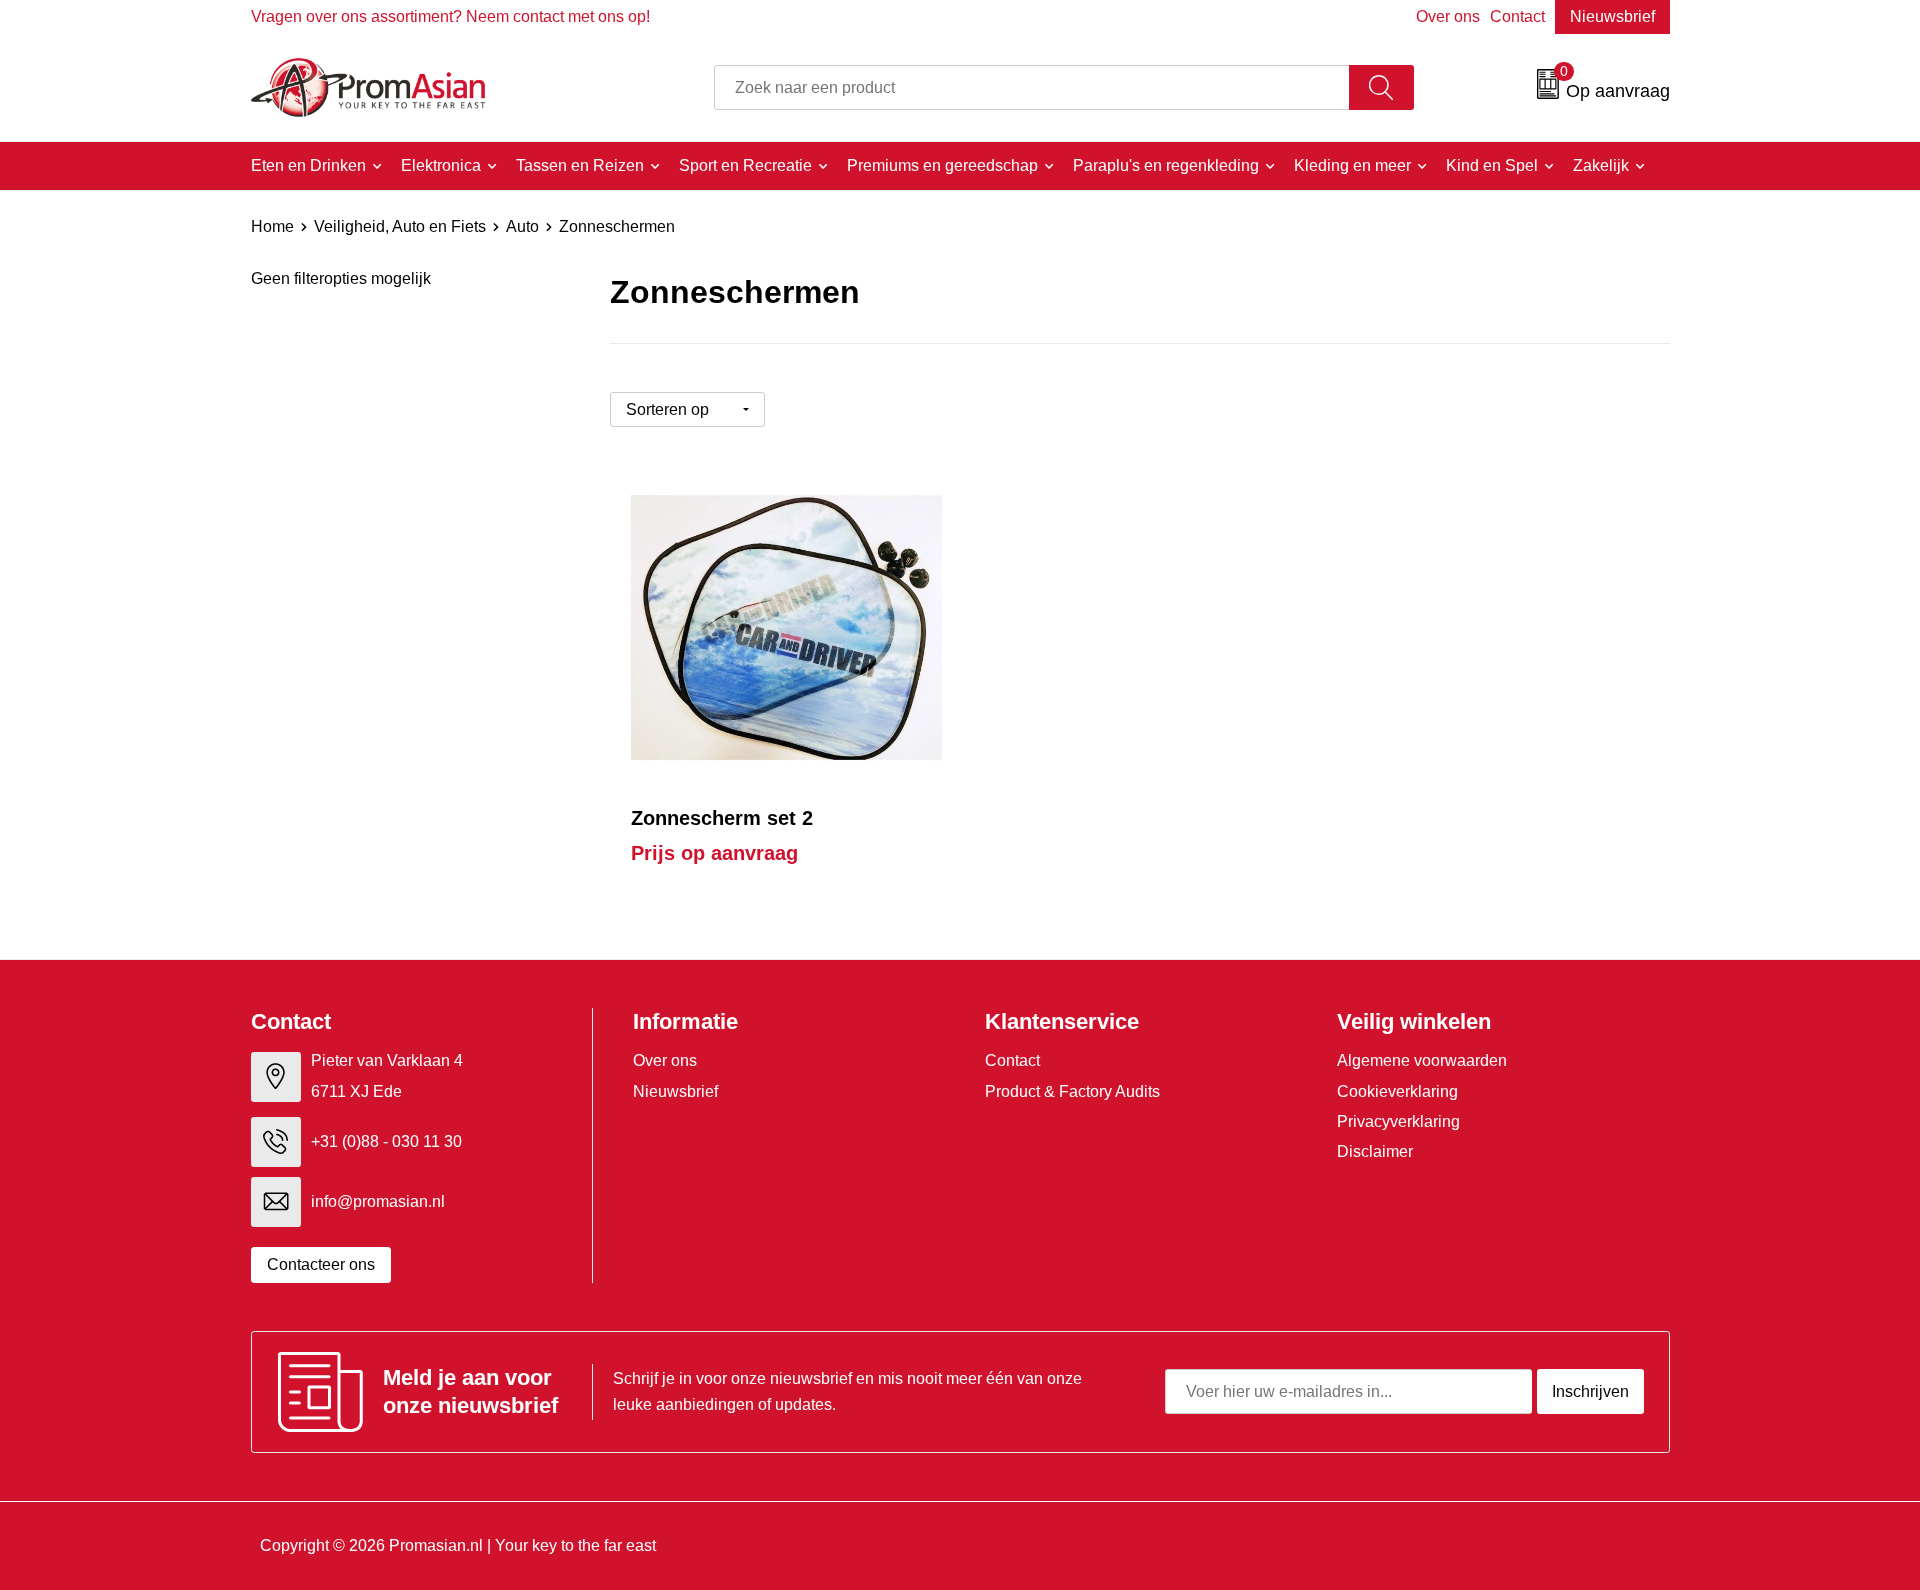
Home (272, 226)
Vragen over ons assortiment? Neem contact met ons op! (450, 16)
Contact (1517, 16)
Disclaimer (1375, 1151)
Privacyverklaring (1398, 1121)
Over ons (1448, 16)
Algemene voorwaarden (1422, 1060)
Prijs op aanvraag (714, 853)
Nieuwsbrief (1612, 16)
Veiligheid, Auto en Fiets (400, 226)
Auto (522, 226)
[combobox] (1032, 87)
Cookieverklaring (1397, 1091)
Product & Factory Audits (1072, 1091)
